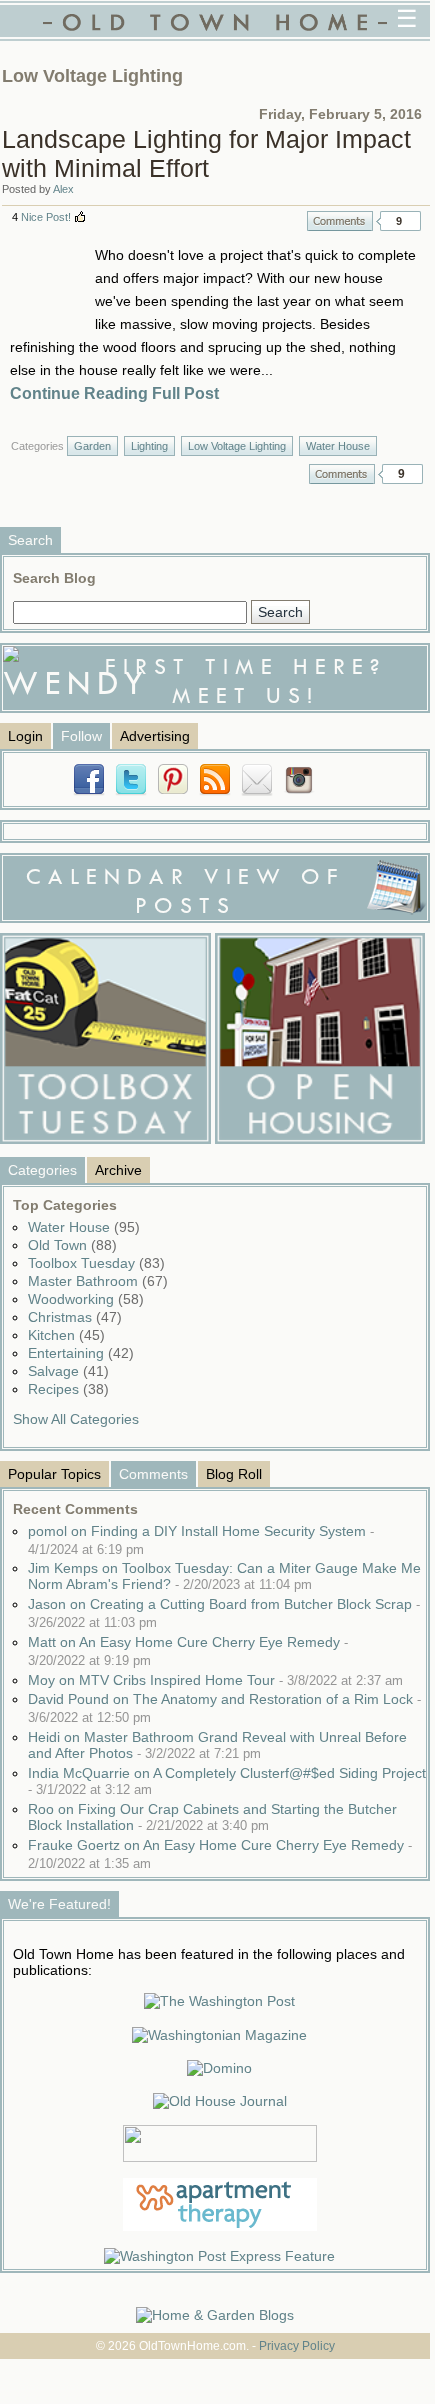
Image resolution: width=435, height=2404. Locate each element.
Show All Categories (76, 1419)
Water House (338, 446)
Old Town (72, 1245)
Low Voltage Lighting (237, 446)
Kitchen (66, 1335)
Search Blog (54, 578)
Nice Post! (46, 217)
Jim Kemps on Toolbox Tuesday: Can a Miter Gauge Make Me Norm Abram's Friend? (224, 1576)
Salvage (68, 1371)
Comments (340, 221)
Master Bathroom (98, 1281)
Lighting (149, 446)
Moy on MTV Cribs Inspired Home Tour (215, 1680)
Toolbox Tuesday (96, 1263)
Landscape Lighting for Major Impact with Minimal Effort (206, 153)
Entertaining (81, 1353)
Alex (63, 189)
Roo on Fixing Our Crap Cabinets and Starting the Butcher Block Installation (212, 1817)
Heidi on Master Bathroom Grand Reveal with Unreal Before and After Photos (217, 1745)
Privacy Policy (297, 2346)
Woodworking (86, 1299)
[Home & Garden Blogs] (215, 2315)
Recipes (68, 1389)
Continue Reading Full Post (114, 393)
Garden (92, 446)
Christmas (75, 1317)
